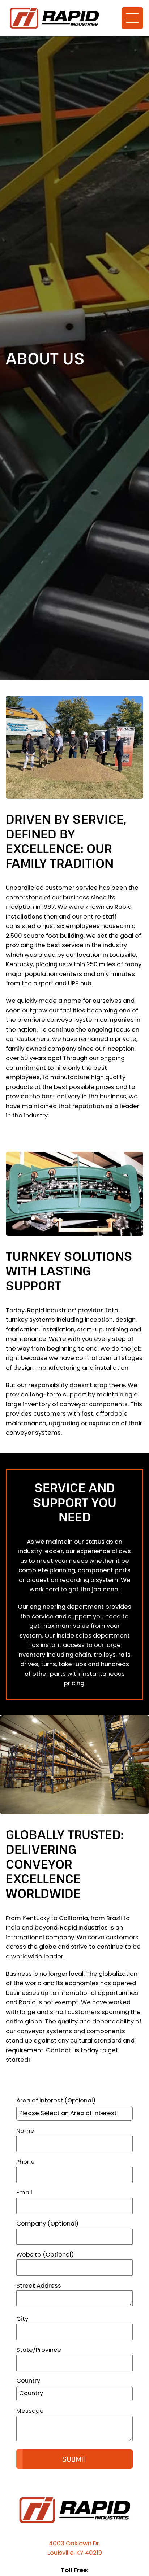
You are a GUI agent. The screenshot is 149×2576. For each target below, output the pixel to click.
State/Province (39, 2350)
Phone (25, 2162)
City (22, 2319)
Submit (74, 2459)
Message (30, 2411)
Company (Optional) (47, 2224)
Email (24, 2193)
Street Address (39, 2286)
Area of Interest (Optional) (56, 2100)
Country (28, 2381)
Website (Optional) (45, 2255)
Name (25, 2131)
